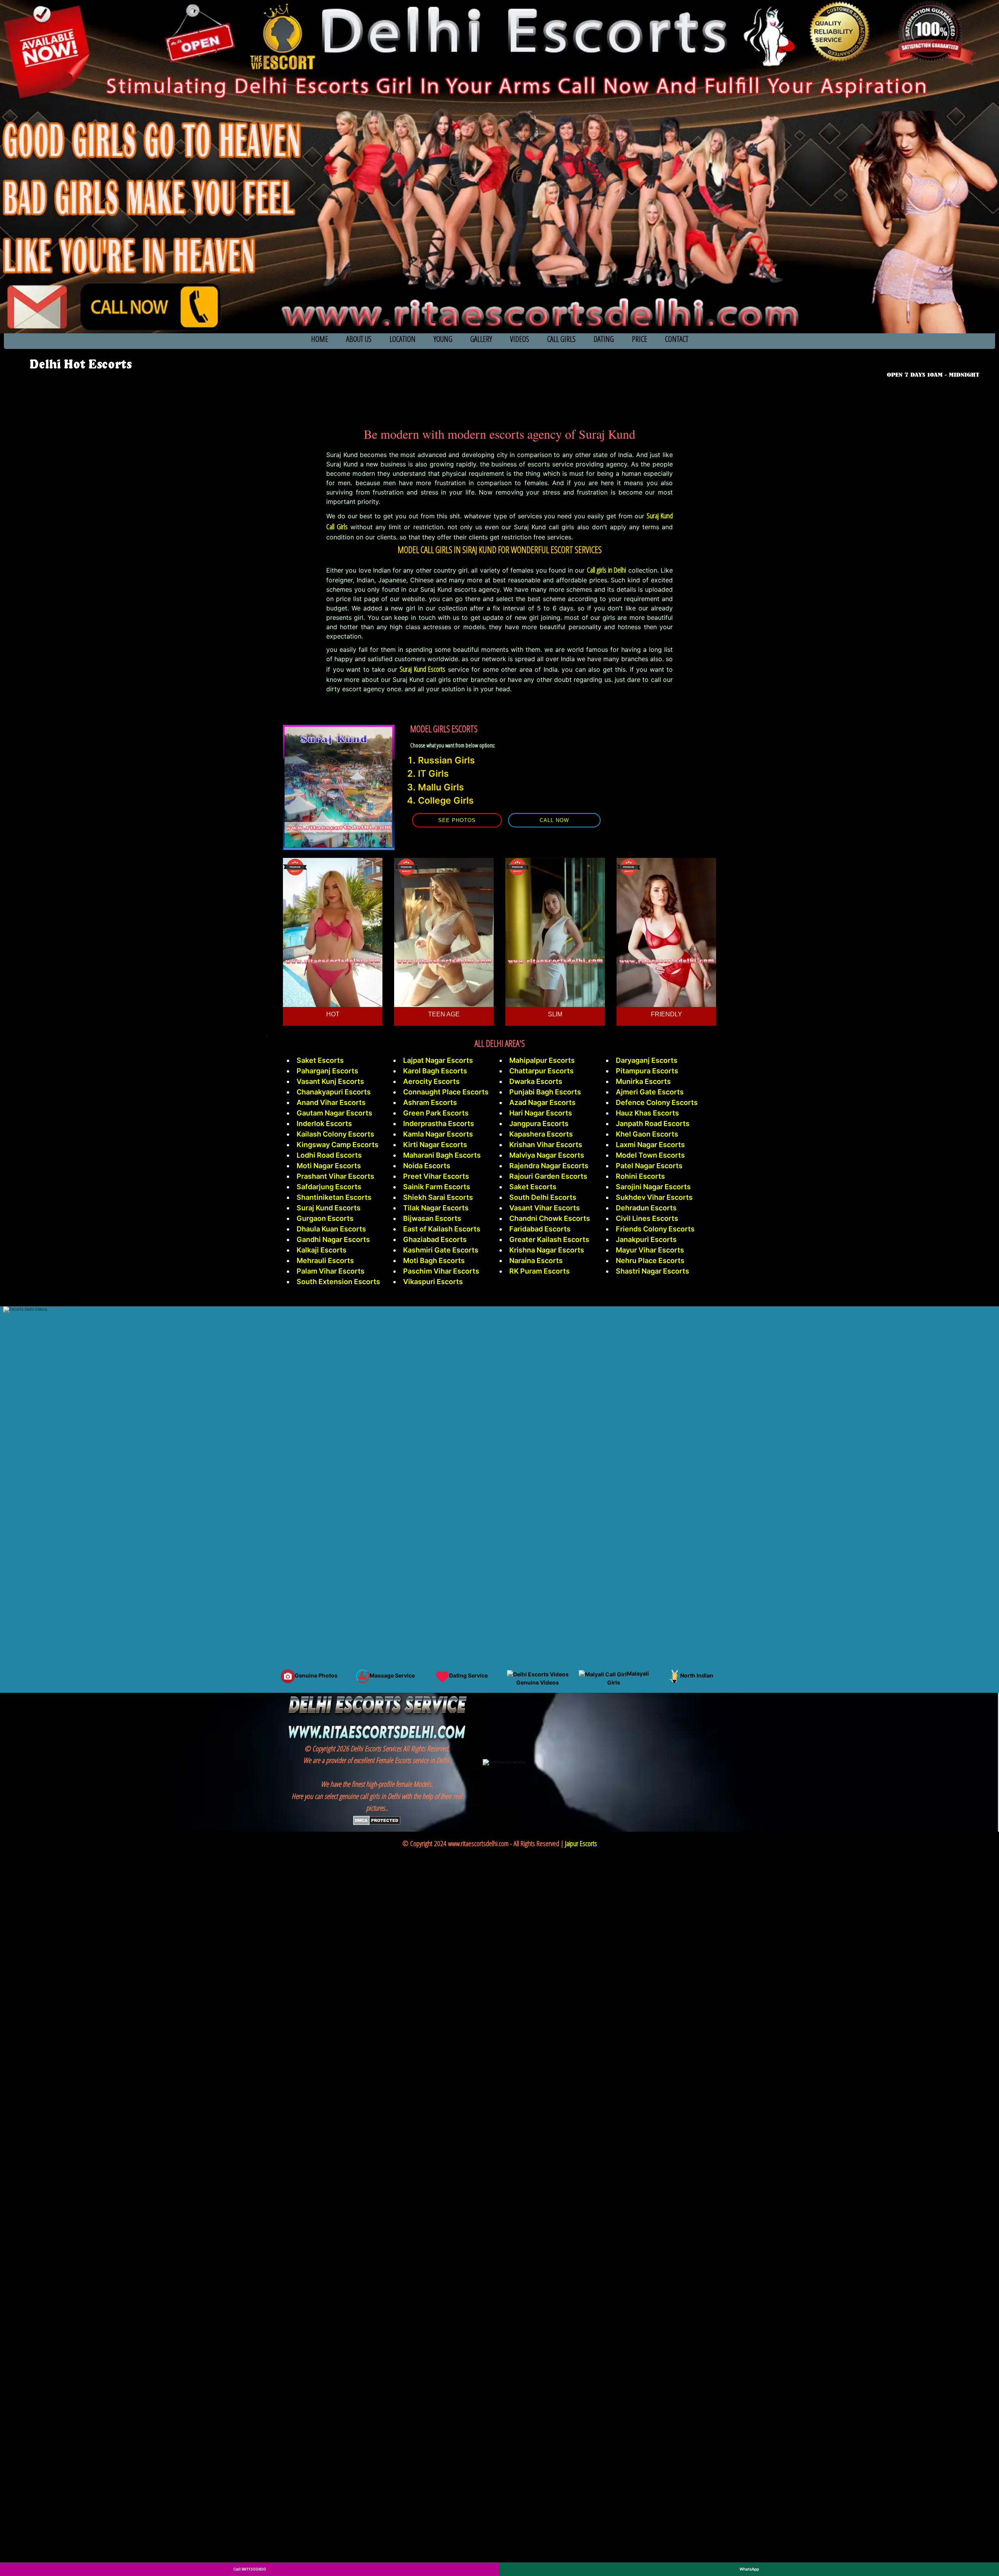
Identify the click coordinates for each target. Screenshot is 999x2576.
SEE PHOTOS (457, 820)
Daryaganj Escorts (647, 1060)
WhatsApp (749, 2569)
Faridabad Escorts (540, 1229)
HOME (320, 339)
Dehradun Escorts (646, 1208)
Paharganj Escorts (327, 1071)
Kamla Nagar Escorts (438, 1134)
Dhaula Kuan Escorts (331, 1229)
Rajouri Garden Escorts (548, 1176)
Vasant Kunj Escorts (330, 1081)
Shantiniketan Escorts (334, 1197)
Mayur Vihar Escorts (650, 1250)
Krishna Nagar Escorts (547, 1250)
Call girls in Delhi (607, 570)
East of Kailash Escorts (442, 1229)
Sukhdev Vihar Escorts (654, 1197)
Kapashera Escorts (541, 1134)
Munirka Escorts (643, 1081)
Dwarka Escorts (536, 1081)
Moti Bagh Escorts (434, 1260)
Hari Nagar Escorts (541, 1113)
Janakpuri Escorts (646, 1239)
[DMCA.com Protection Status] (377, 1820)
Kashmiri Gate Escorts (441, 1250)
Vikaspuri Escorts (433, 1282)
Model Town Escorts (650, 1155)
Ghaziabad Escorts (435, 1239)
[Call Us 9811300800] (935, 364)
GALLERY (481, 339)
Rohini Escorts (640, 1176)
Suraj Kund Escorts (422, 669)
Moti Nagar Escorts (329, 1166)
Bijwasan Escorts (432, 1218)
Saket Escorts (320, 1060)
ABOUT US (359, 339)
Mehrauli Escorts (325, 1260)
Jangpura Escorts (539, 1123)
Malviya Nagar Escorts (547, 1155)
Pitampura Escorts (647, 1071)
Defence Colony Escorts (657, 1102)
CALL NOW (554, 820)
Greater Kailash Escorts (549, 1239)
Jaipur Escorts (581, 1843)
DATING (604, 339)
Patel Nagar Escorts (649, 1166)
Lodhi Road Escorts (329, 1155)
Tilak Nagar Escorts (436, 1208)
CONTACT (677, 339)
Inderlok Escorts (324, 1123)
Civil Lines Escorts (647, 1218)
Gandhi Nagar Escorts (333, 1239)
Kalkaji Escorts (322, 1250)
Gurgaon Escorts (325, 1218)
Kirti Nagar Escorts (435, 1145)
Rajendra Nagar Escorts (549, 1166)
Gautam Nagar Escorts (334, 1113)
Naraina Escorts (536, 1260)
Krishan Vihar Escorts (546, 1145)
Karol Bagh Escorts (435, 1071)
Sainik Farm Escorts (437, 1187)
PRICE (639, 339)
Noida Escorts (427, 1166)
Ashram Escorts (430, 1102)
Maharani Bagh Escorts (442, 1155)
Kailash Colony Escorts (335, 1134)
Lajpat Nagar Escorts (438, 1060)
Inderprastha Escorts (439, 1123)
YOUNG (443, 339)
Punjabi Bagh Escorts (545, 1092)
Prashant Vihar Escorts (335, 1176)
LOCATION (403, 339)
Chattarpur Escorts (541, 1071)
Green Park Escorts (436, 1113)
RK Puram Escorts (539, 1271)
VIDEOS (520, 339)
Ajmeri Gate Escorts (650, 1092)
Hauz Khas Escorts (647, 1113)
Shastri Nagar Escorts (652, 1271)
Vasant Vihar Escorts (545, 1208)
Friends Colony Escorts (655, 1229)
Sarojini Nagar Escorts (653, 1187)
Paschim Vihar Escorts (441, 1271)
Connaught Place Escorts (446, 1092)
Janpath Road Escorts (653, 1123)
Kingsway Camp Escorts (338, 1145)
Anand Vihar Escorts (331, 1102)
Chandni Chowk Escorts (550, 1218)
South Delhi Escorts (543, 1197)
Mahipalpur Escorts (542, 1060)
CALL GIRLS (561, 339)
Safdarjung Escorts (329, 1187)
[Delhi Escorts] (80, 365)
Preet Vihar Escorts (436, 1176)
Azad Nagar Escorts (542, 1102)
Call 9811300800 (250, 2569)
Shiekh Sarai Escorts (438, 1197)
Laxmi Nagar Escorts (650, 1145)
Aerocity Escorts (431, 1081)
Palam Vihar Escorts (331, 1271)
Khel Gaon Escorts (647, 1134)
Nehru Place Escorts (650, 1260)
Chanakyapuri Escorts (334, 1092)
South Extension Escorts (338, 1282)
